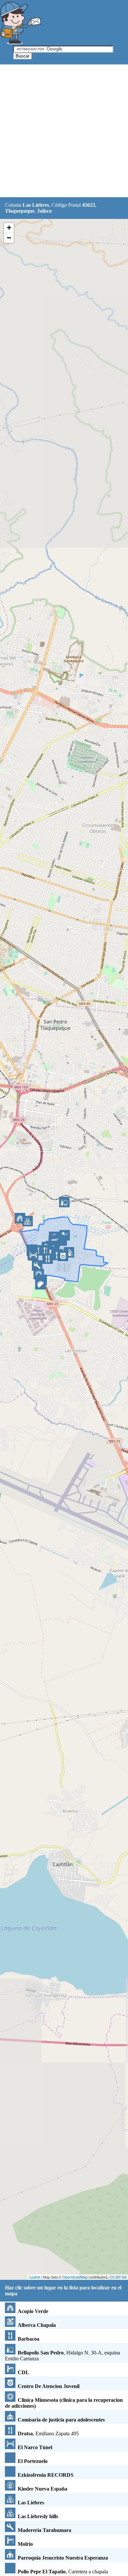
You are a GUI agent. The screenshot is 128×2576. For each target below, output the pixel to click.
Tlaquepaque (20, 211)
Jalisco (44, 211)
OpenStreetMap (75, 2277)
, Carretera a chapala (63, 2572)
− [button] (9, 238)
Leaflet (35, 2277)
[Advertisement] (64, 131)
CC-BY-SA (118, 2277)
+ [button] (9, 228)
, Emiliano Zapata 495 (48, 2434)
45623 (89, 205)
